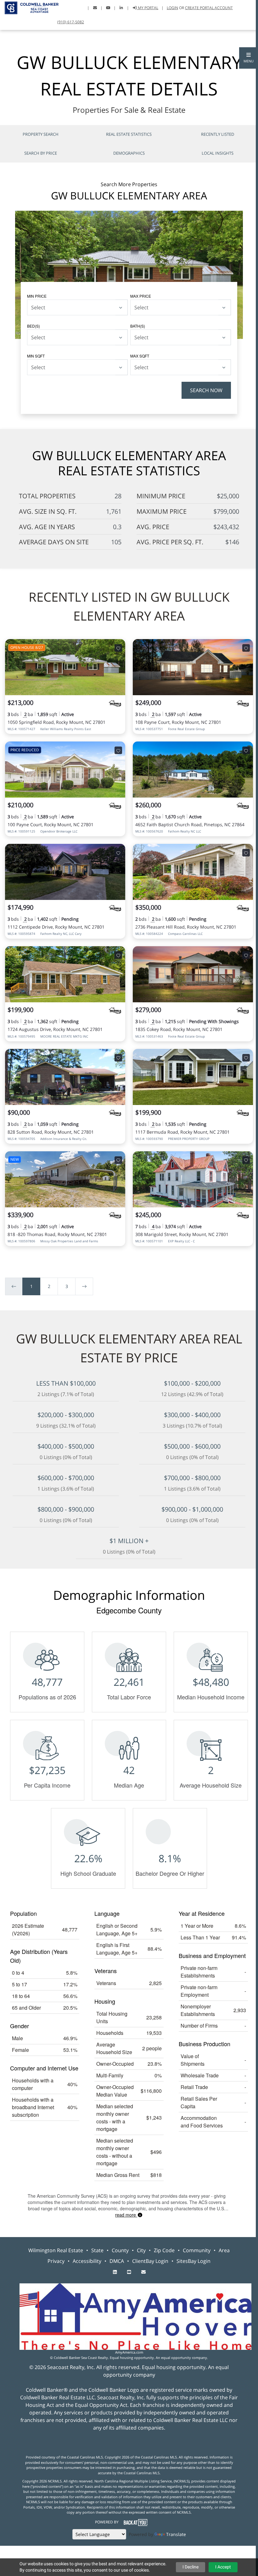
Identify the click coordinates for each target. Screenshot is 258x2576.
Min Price (37, 296)
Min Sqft (36, 356)
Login (172, 8)
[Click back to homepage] (29, 7)
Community (197, 2250)
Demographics (129, 153)
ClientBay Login (150, 2261)
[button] (249, 58)
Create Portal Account (209, 8)
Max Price (141, 296)
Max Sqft (140, 356)
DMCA (117, 2261)
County (120, 2250)
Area (224, 2250)
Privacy (56, 2261)
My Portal (148, 8)
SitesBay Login (193, 2261)
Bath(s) (138, 326)
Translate (176, 2534)
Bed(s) (34, 326)
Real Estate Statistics (129, 134)
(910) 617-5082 (71, 22)
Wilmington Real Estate (56, 2250)
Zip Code (164, 2250)
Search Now (206, 390)
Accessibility (87, 2261)
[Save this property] (118, 648)
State (97, 2250)
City (141, 2250)
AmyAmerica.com (129, 2352)
